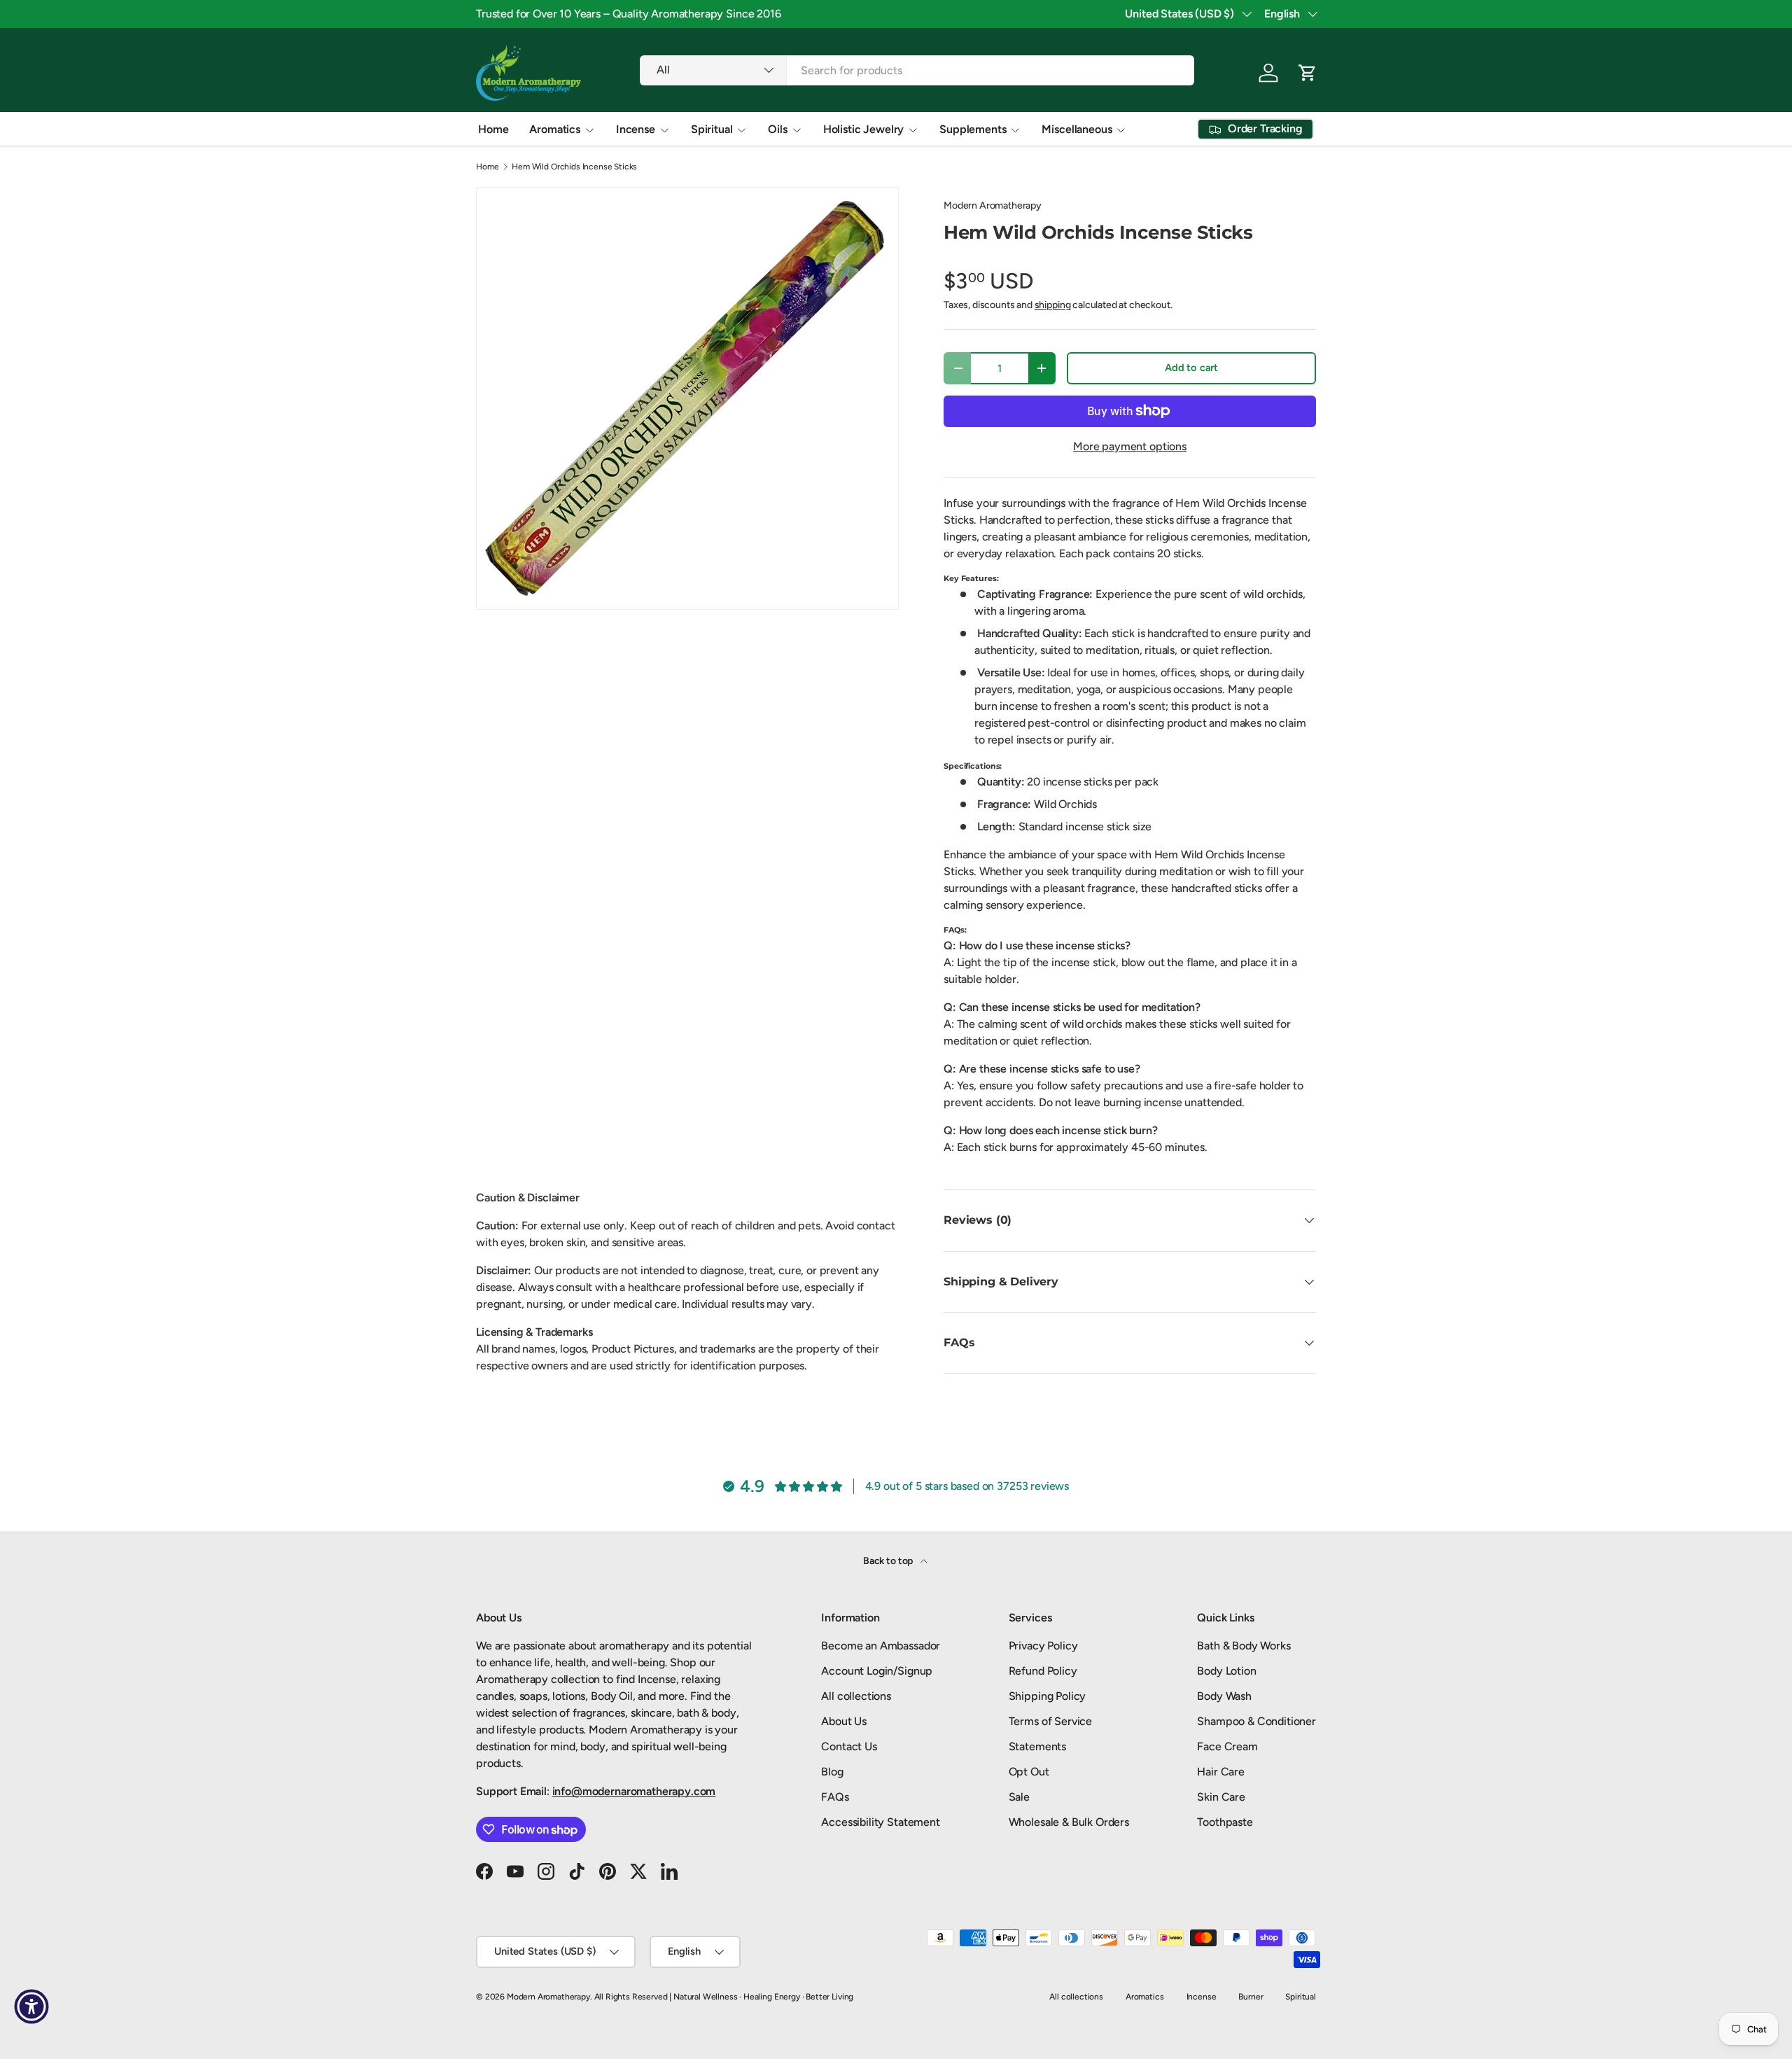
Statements (1037, 1746)
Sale (1019, 1797)
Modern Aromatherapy (993, 205)
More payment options (1130, 446)
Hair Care (1221, 1772)
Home (493, 129)
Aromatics (555, 129)
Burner (1251, 1997)
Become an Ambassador (881, 1646)
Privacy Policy (1043, 1646)
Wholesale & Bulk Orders (1069, 1822)
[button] (1308, 73)
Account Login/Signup (877, 1671)
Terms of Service (1050, 1721)
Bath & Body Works (1244, 1646)
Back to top (889, 1561)
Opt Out (1029, 1772)
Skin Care (1221, 1797)
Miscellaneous (1077, 129)
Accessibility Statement (880, 1822)
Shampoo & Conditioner (1256, 1721)
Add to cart (1191, 368)
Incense (636, 129)
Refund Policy (1043, 1671)
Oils (777, 129)
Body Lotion (1226, 1671)
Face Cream (1227, 1746)
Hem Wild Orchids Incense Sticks (574, 167)
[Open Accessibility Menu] (31, 2006)
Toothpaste (1225, 1822)
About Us (844, 1721)
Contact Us (849, 1746)
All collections (856, 1696)
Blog (832, 1772)
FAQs (835, 1797)
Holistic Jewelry (863, 129)
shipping (1053, 305)
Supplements (973, 129)
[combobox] (917, 70)
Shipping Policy (1048, 1696)
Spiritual (712, 129)
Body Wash (1224, 1696)
